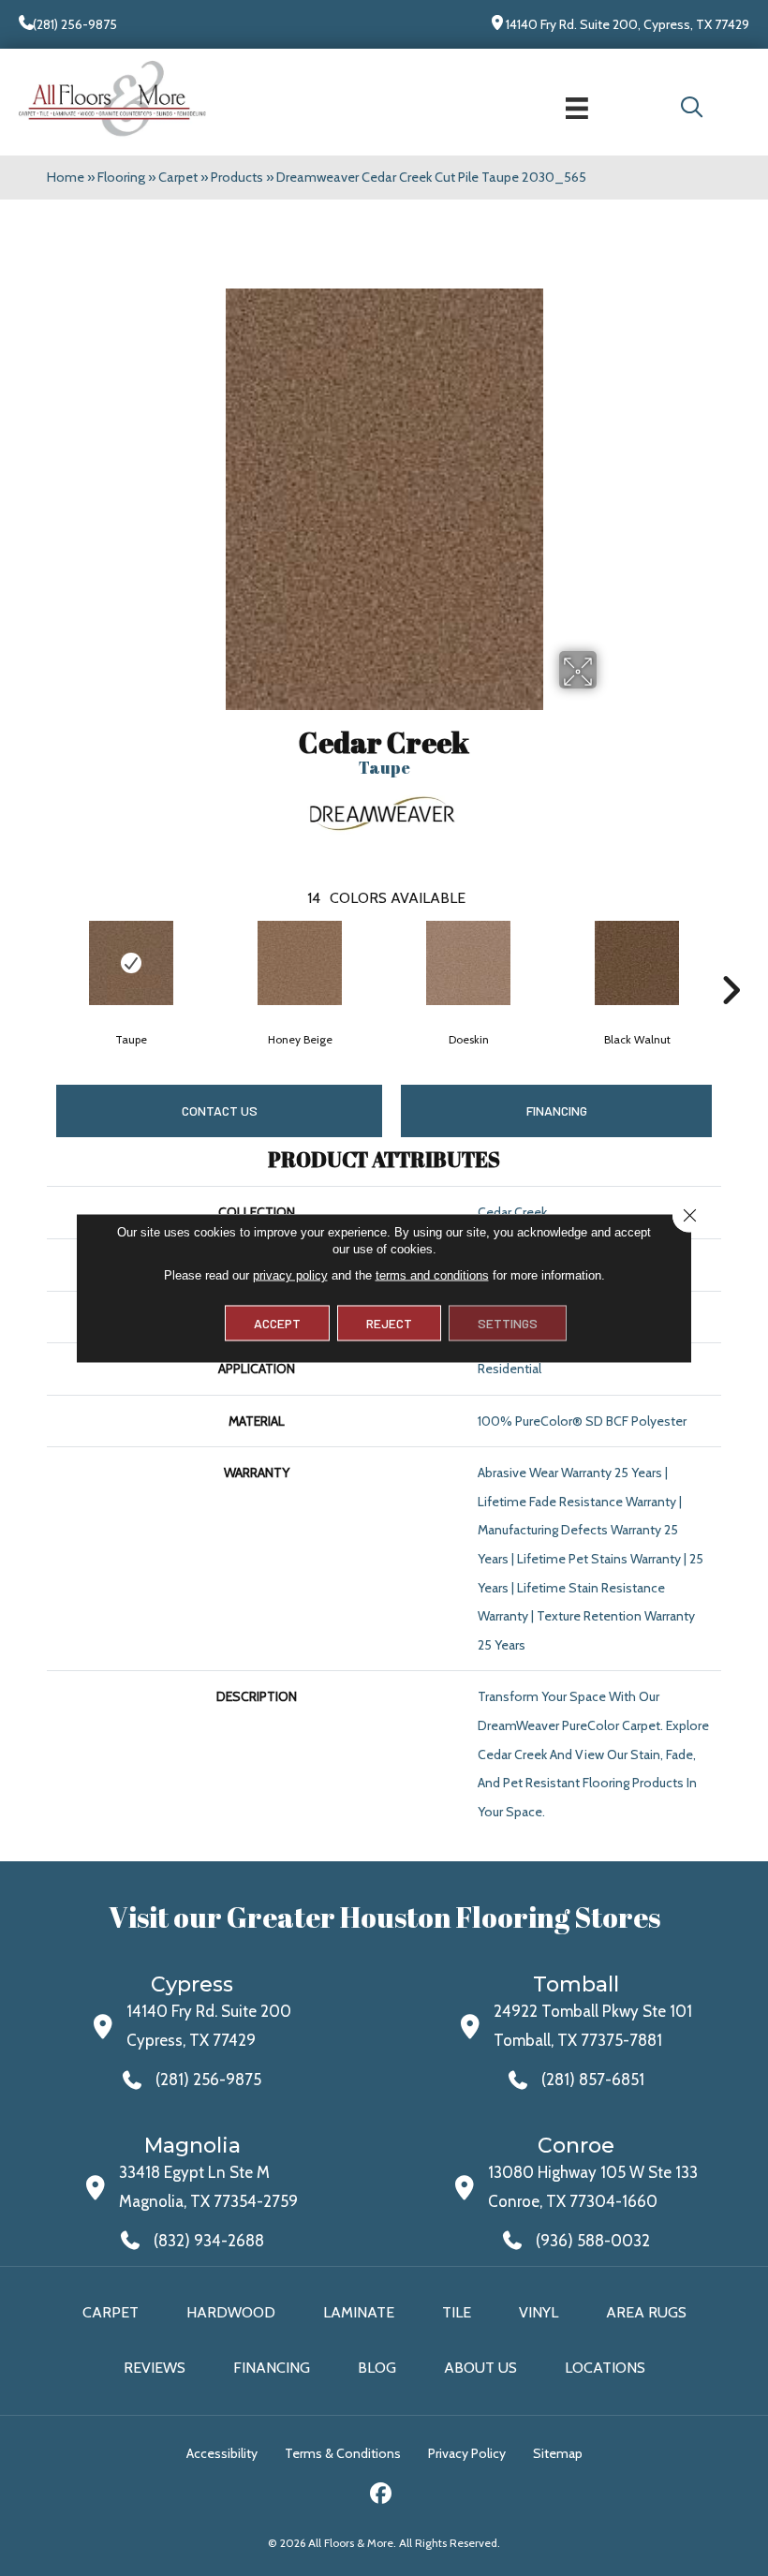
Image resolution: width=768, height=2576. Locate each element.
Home (66, 177)
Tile (457, 2312)
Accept (277, 1323)
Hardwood (231, 2312)
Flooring (121, 177)
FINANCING (557, 1110)
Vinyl (539, 2312)
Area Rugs (646, 2312)
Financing (272, 2368)
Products (237, 177)
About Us (480, 2368)
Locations (605, 2368)
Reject (389, 1323)
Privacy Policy (467, 2453)
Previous (37, 962)
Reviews (155, 2368)
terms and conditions (432, 1275)
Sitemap (558, 2453)
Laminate (359, 2312)
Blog (377, 2368)
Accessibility (222, 2453)
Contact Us (220, 1110)
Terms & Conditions (343, 2453)
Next (731, 962)
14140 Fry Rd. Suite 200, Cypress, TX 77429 (628, 24)
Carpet (178, 177)
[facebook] (382, 2496)
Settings (508, 1323)
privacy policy (290, 1275)
